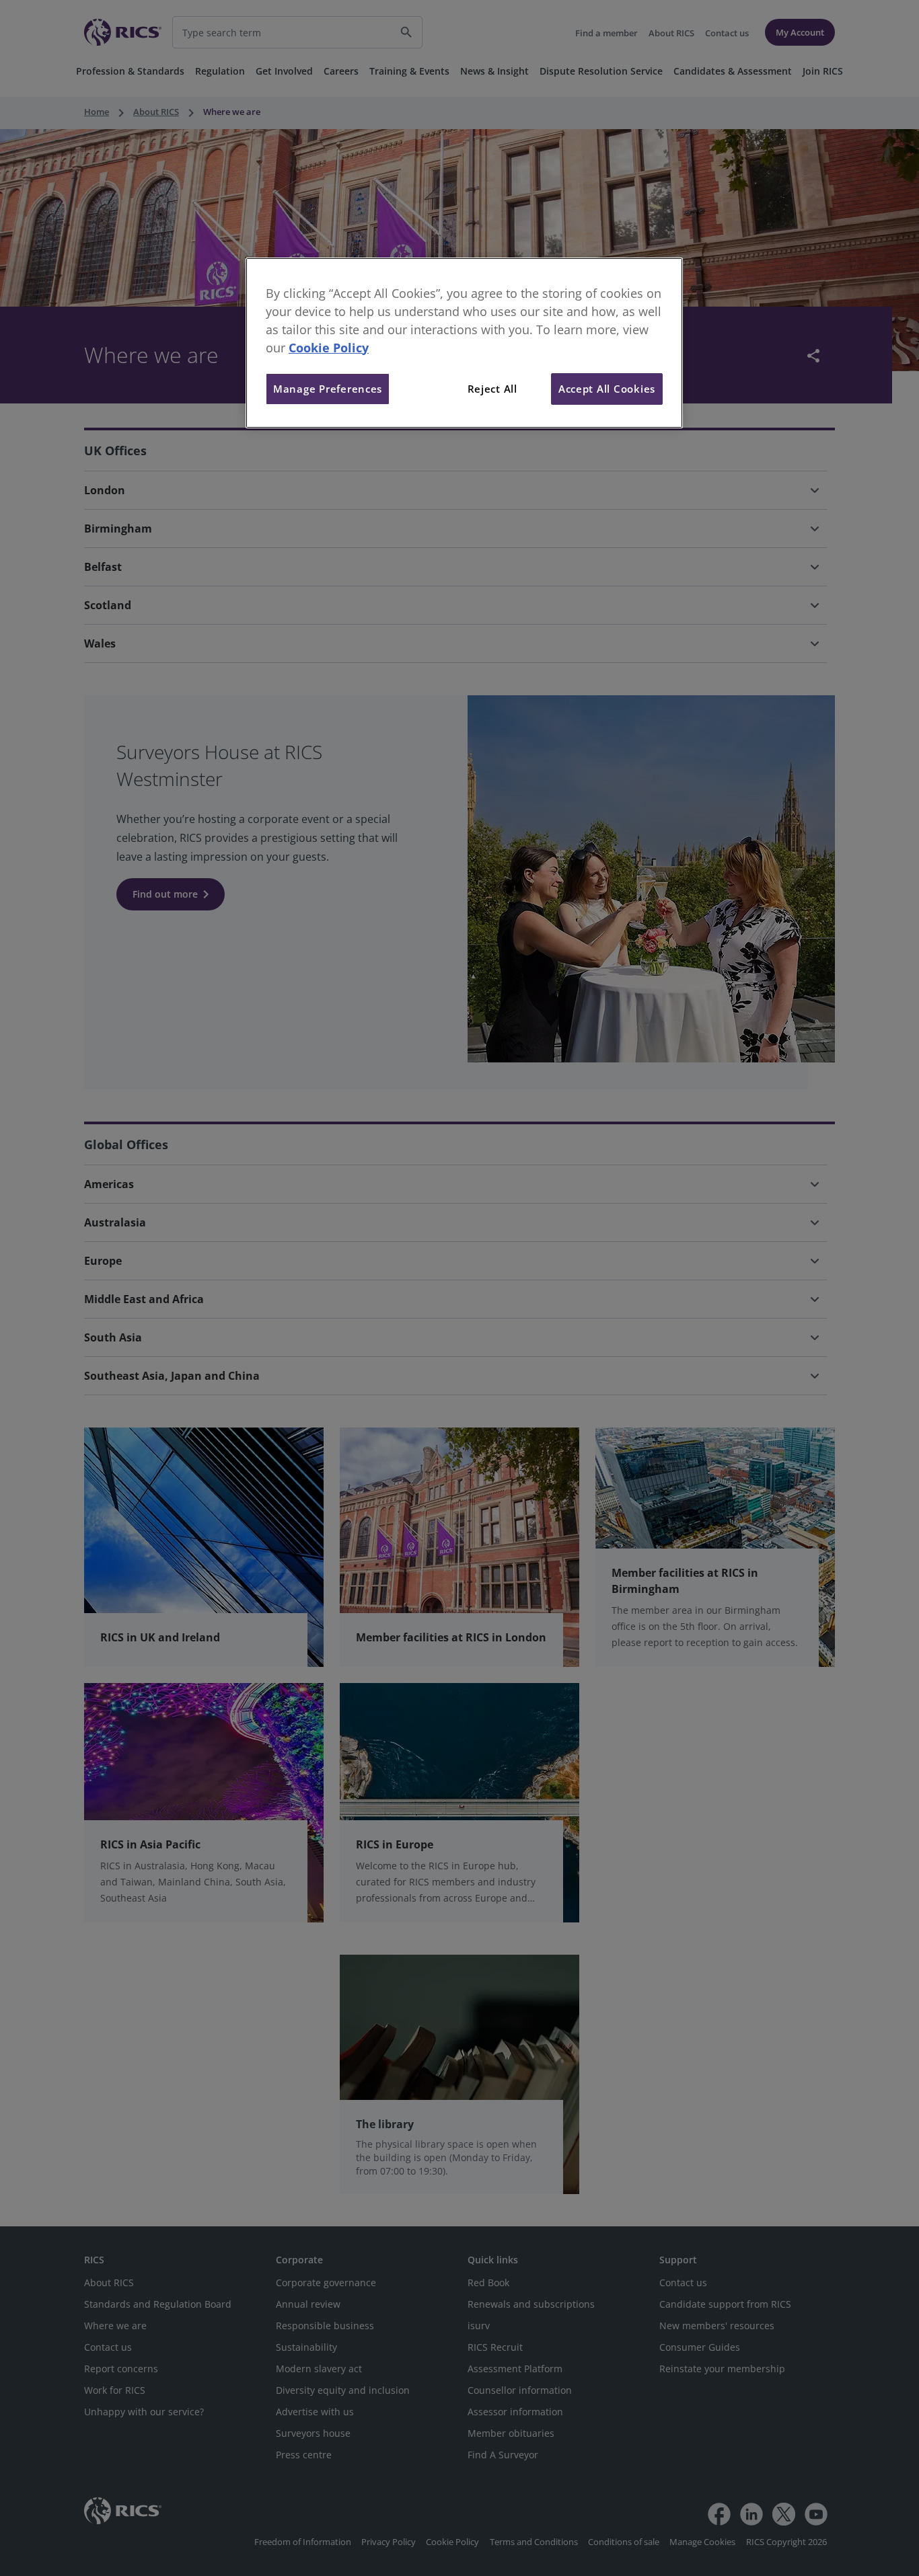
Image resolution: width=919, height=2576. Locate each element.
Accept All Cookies (607, 389)
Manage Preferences (328, 389)
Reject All (492, 389)
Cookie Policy (329, 348)
